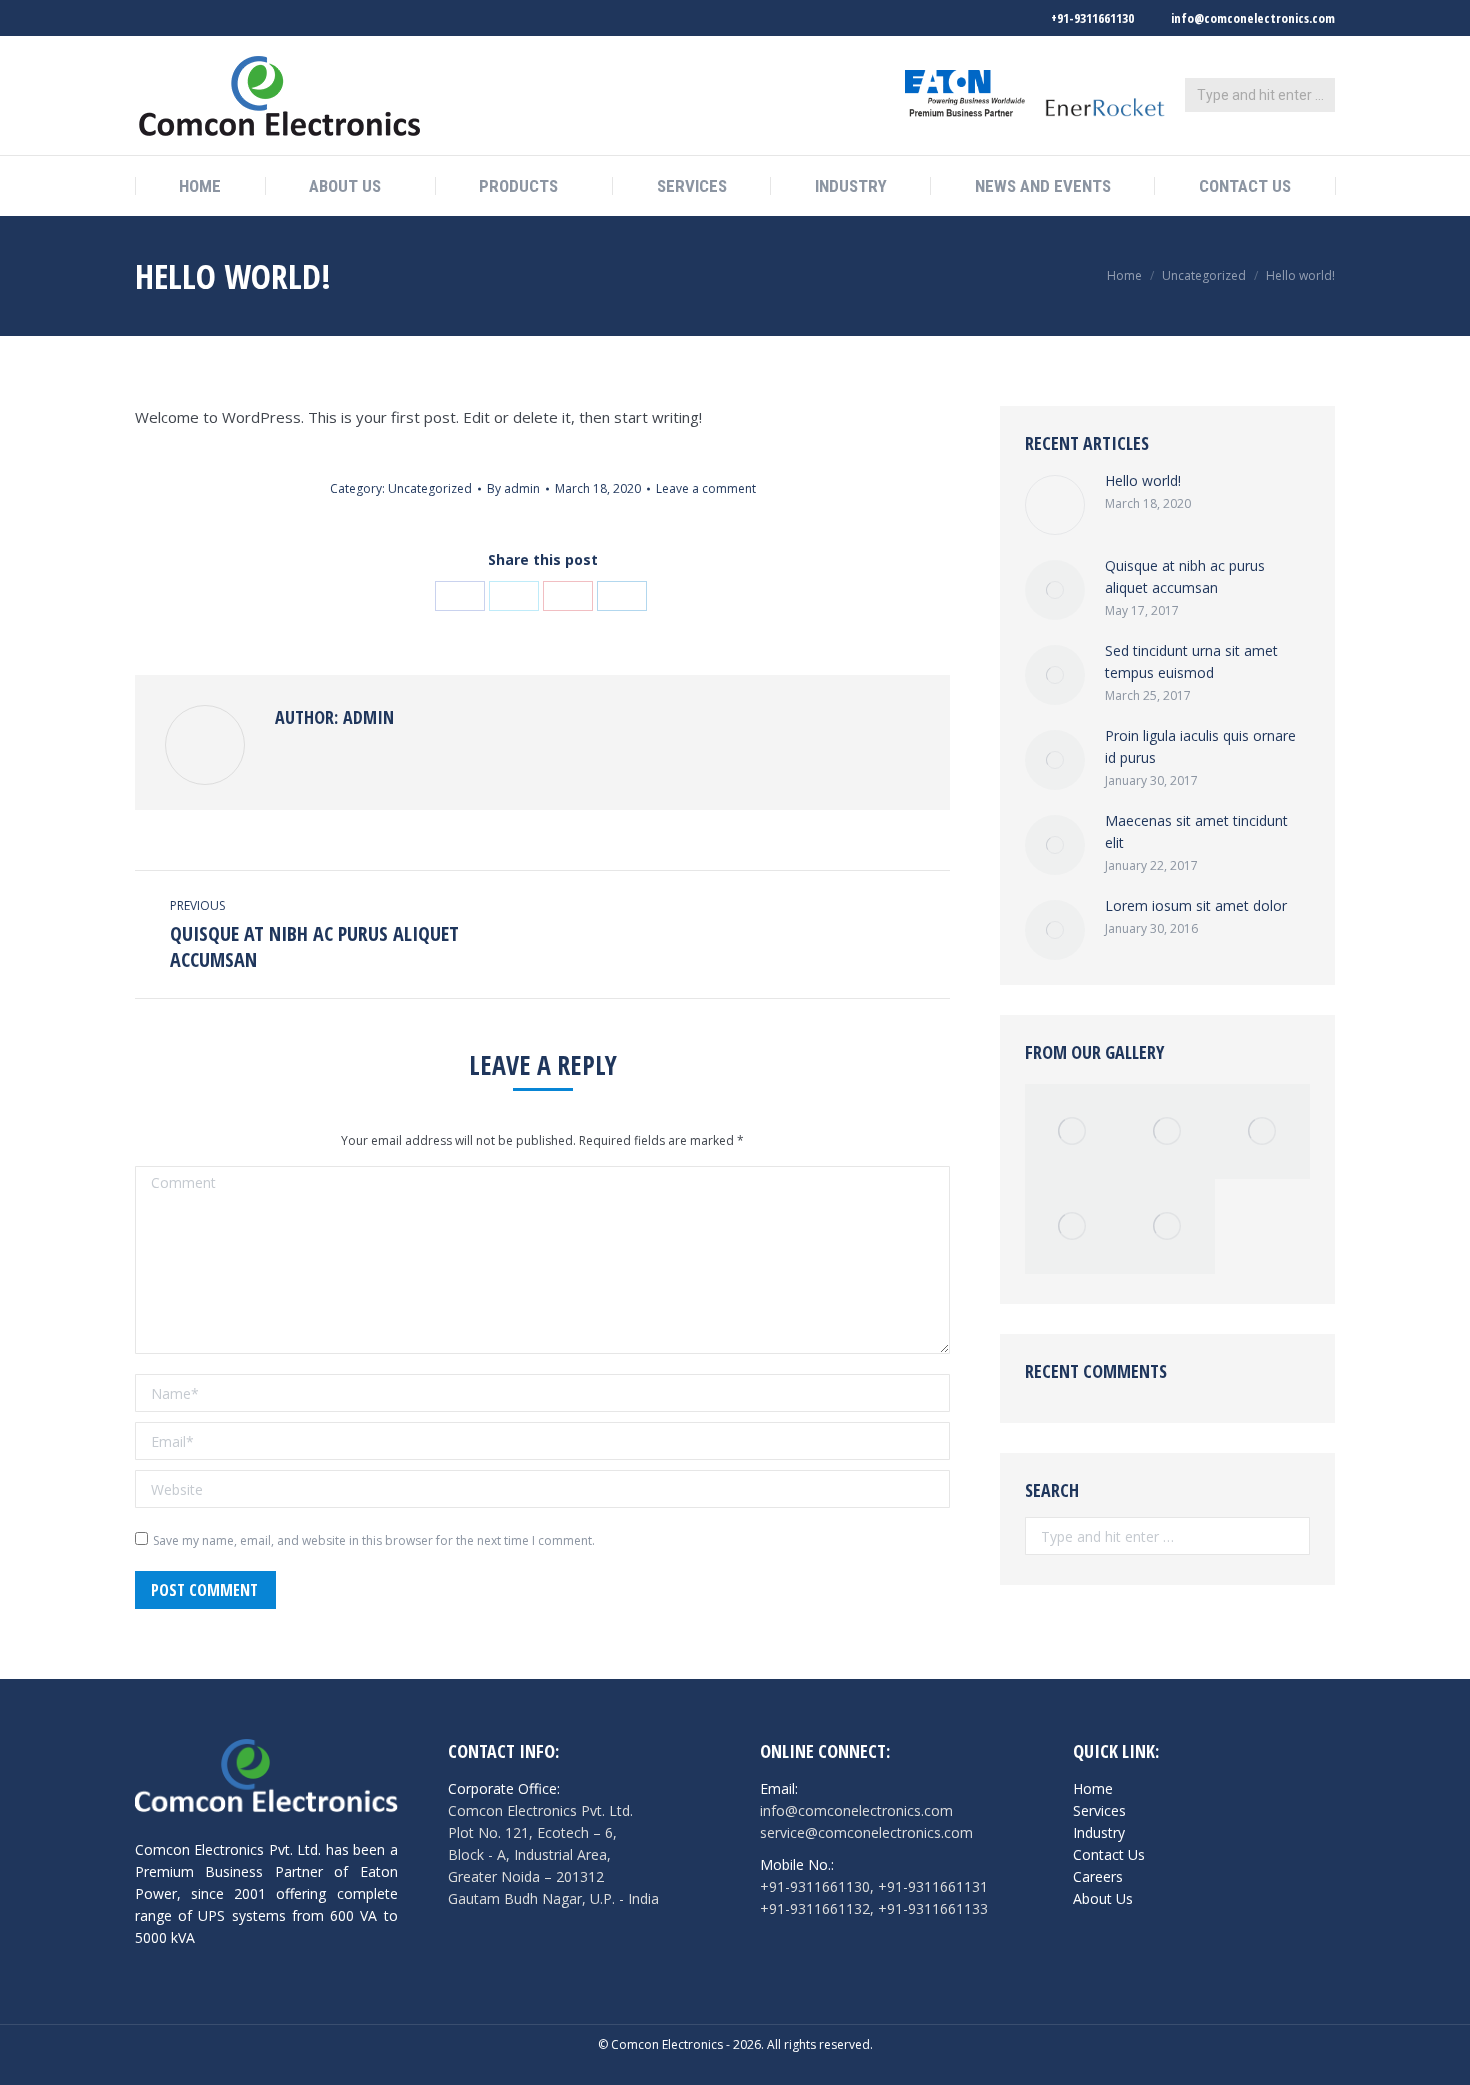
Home (1124, 275)
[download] (1262, 1131)
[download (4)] (1072, 1226)
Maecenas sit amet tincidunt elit (1196, 831)
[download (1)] (1167, 1131)
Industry (1099, 1832)
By (513, 488)
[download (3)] (1072, 1131)
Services (1099, 1810)
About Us (1103, 1898)
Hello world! (1143, 480)
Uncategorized (1204, 275)
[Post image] (1055, 505)
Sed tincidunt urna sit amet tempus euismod (1191, 661)
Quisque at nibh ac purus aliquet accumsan (1185, 576)
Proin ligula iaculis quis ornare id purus (1200, 746)
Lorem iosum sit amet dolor (1196, 905)
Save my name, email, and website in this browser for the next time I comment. (374, 1540)
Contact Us (1109, 1854)
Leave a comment (706, 488)
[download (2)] (1167, 1226)
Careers (1098, 1876)
